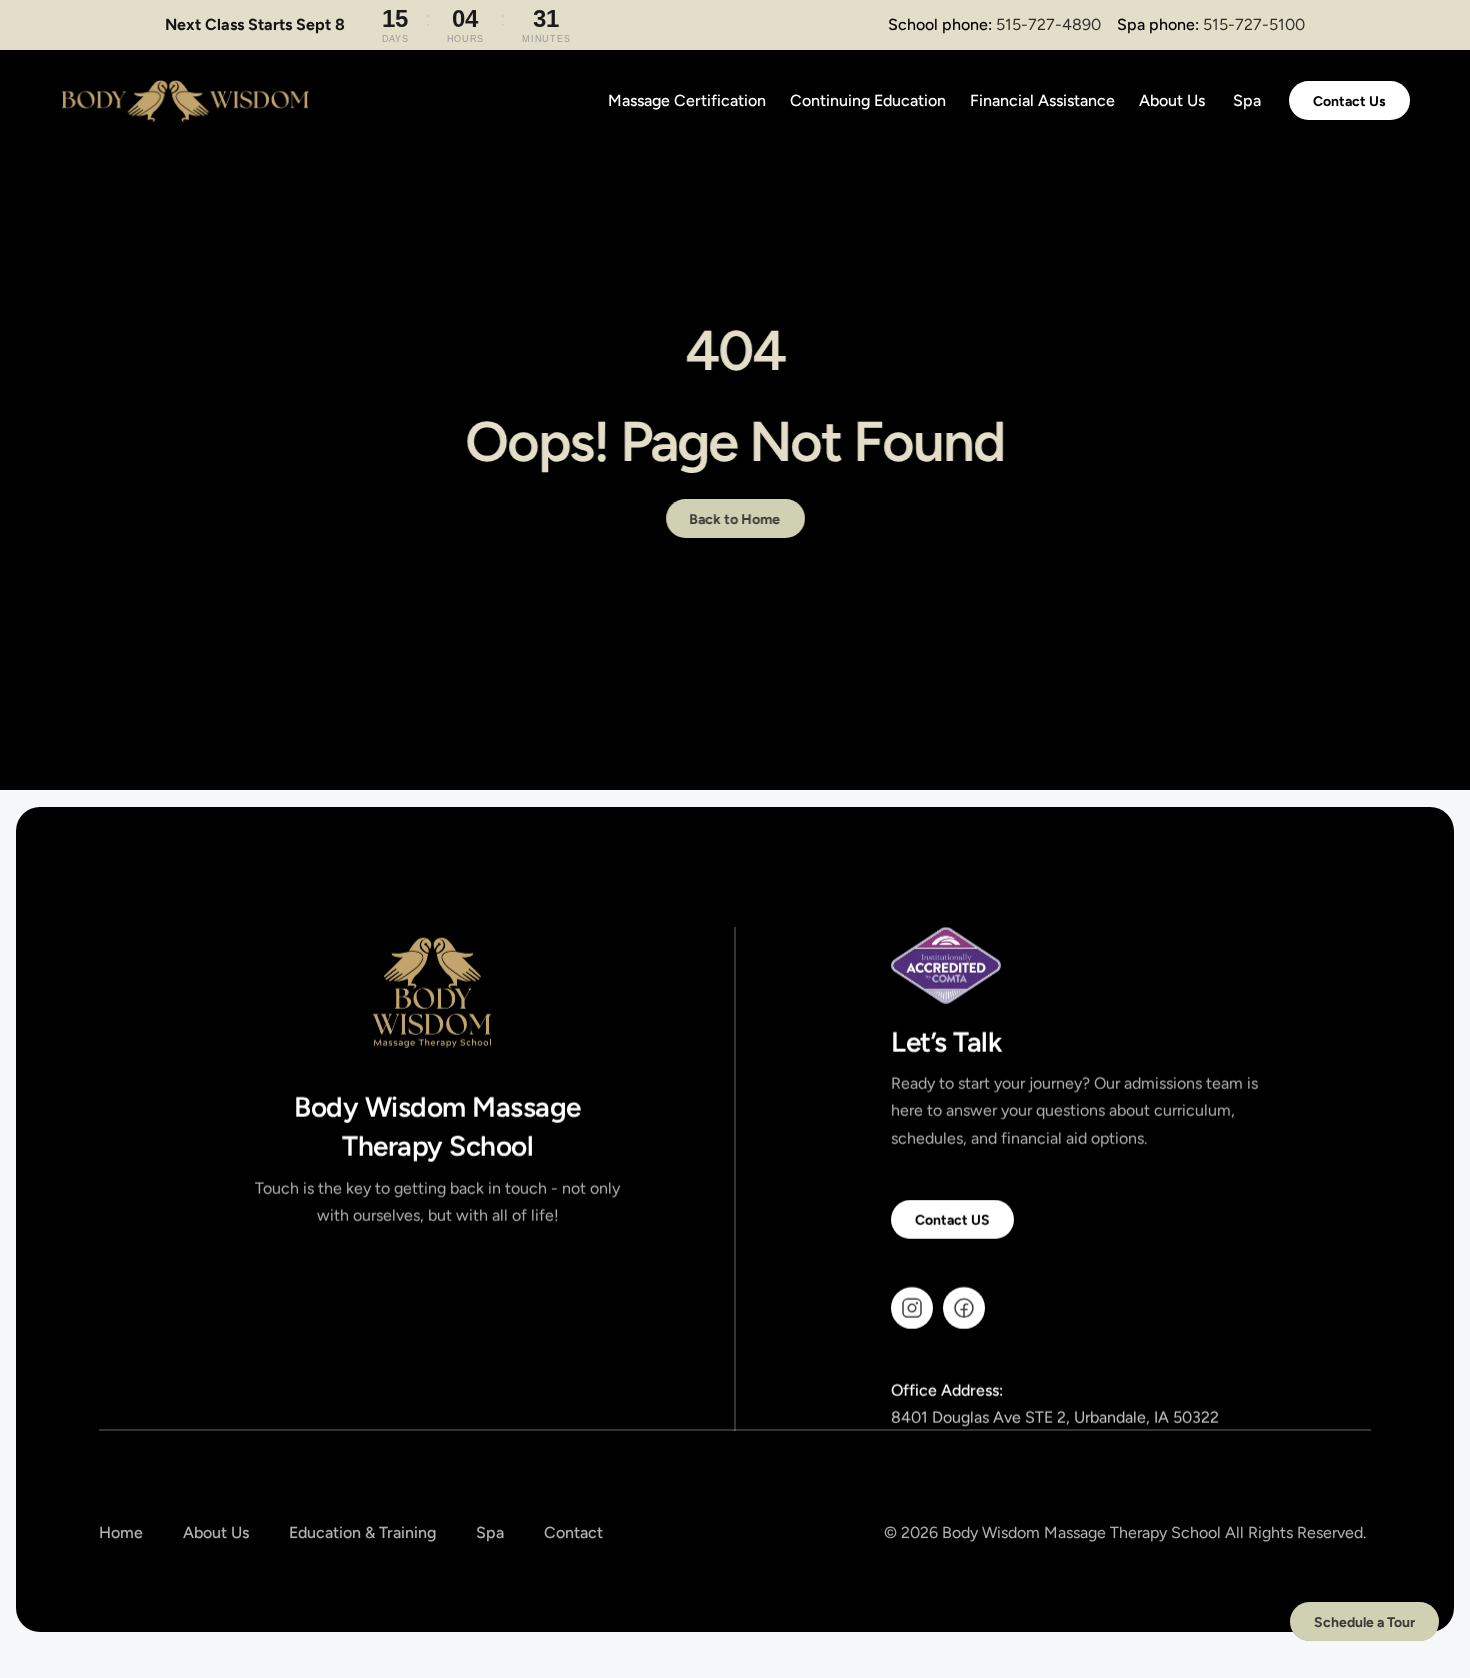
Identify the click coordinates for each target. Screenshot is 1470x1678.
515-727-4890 (1048, 24)
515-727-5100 (1254, 24)
